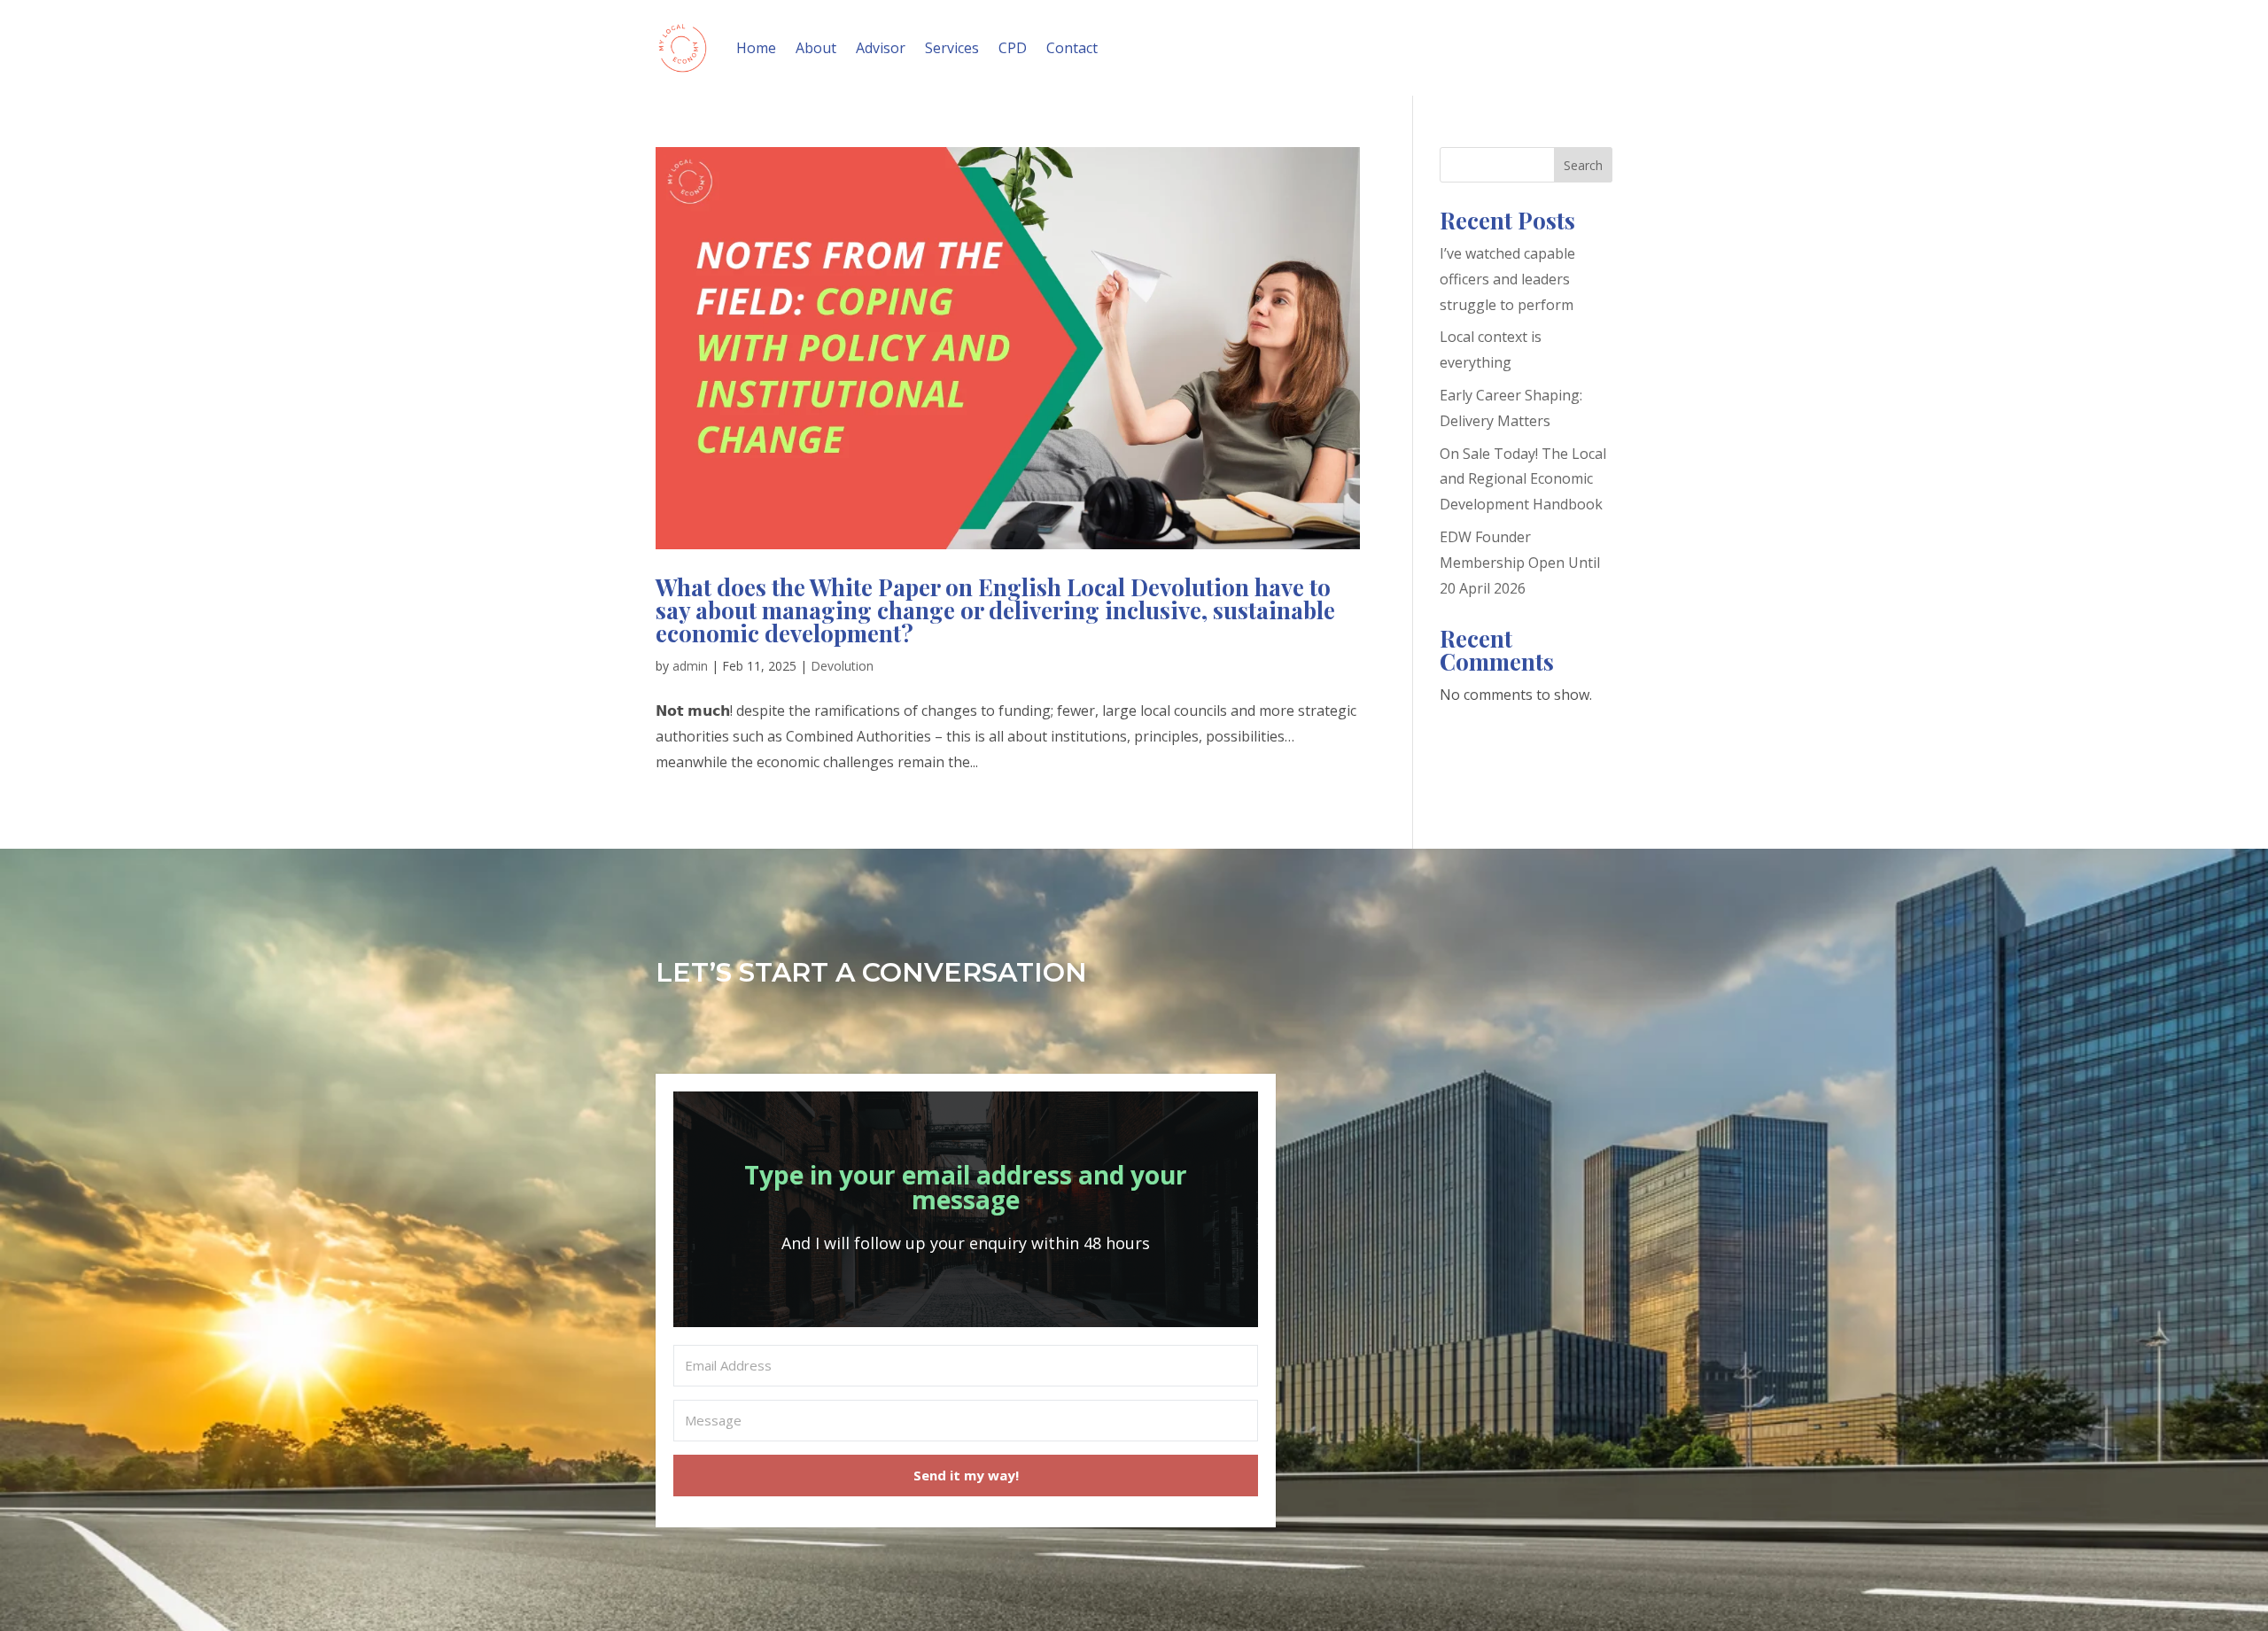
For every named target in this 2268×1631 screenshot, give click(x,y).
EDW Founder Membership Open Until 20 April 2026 (1520, 563)
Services (952, 48)
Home (756, 48)
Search (1583, 165)
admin (690, 666)
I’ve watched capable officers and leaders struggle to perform (1507, 279)
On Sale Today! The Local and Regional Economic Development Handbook (1523, 479)
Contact (1072, 48)
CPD (1013, 48)
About (816, 48)
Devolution (842, 666)
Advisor (881, 48)
